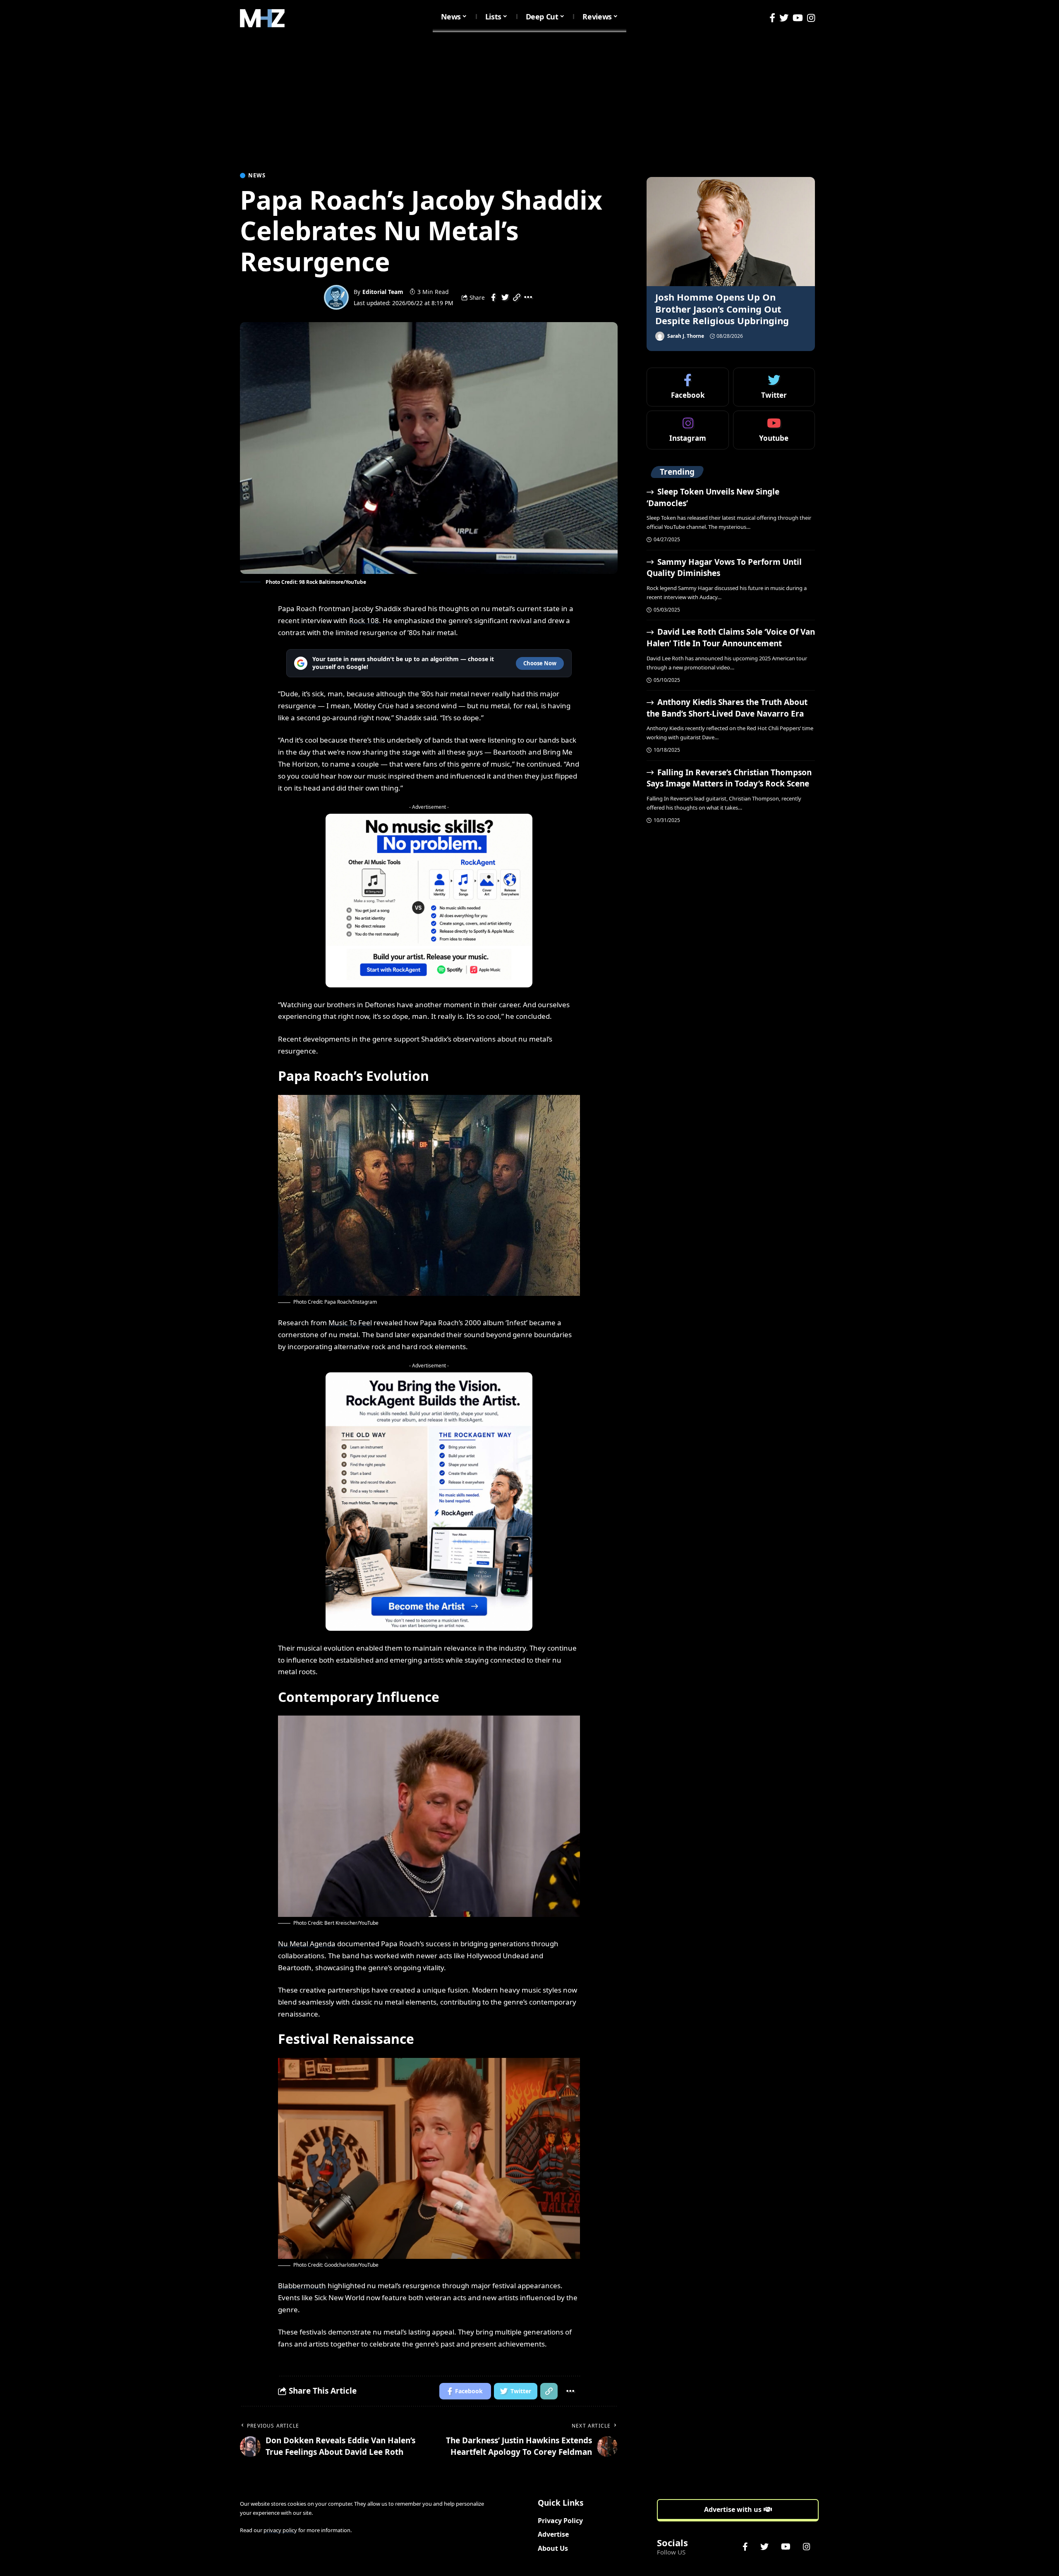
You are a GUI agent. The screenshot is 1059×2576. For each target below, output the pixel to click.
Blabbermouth (302, 2286)
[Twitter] (784, 18)
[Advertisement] (529, 98)
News (257, 176)
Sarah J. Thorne (686, 336)
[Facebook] (772, 18)
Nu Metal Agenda (307, 1944)
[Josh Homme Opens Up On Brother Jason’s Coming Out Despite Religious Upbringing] (731, 232)
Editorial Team (383, 292)
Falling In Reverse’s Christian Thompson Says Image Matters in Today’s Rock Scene (729, 778)
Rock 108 (364, 620)
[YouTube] (798, 18)
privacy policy (280, 2530)
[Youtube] (774, 430)
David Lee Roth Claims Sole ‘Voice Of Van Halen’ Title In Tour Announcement (731, 638)
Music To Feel (350, 1323)
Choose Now (540, 663)
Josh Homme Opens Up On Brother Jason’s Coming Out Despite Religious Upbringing (722, 309)
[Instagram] (811, 18)
